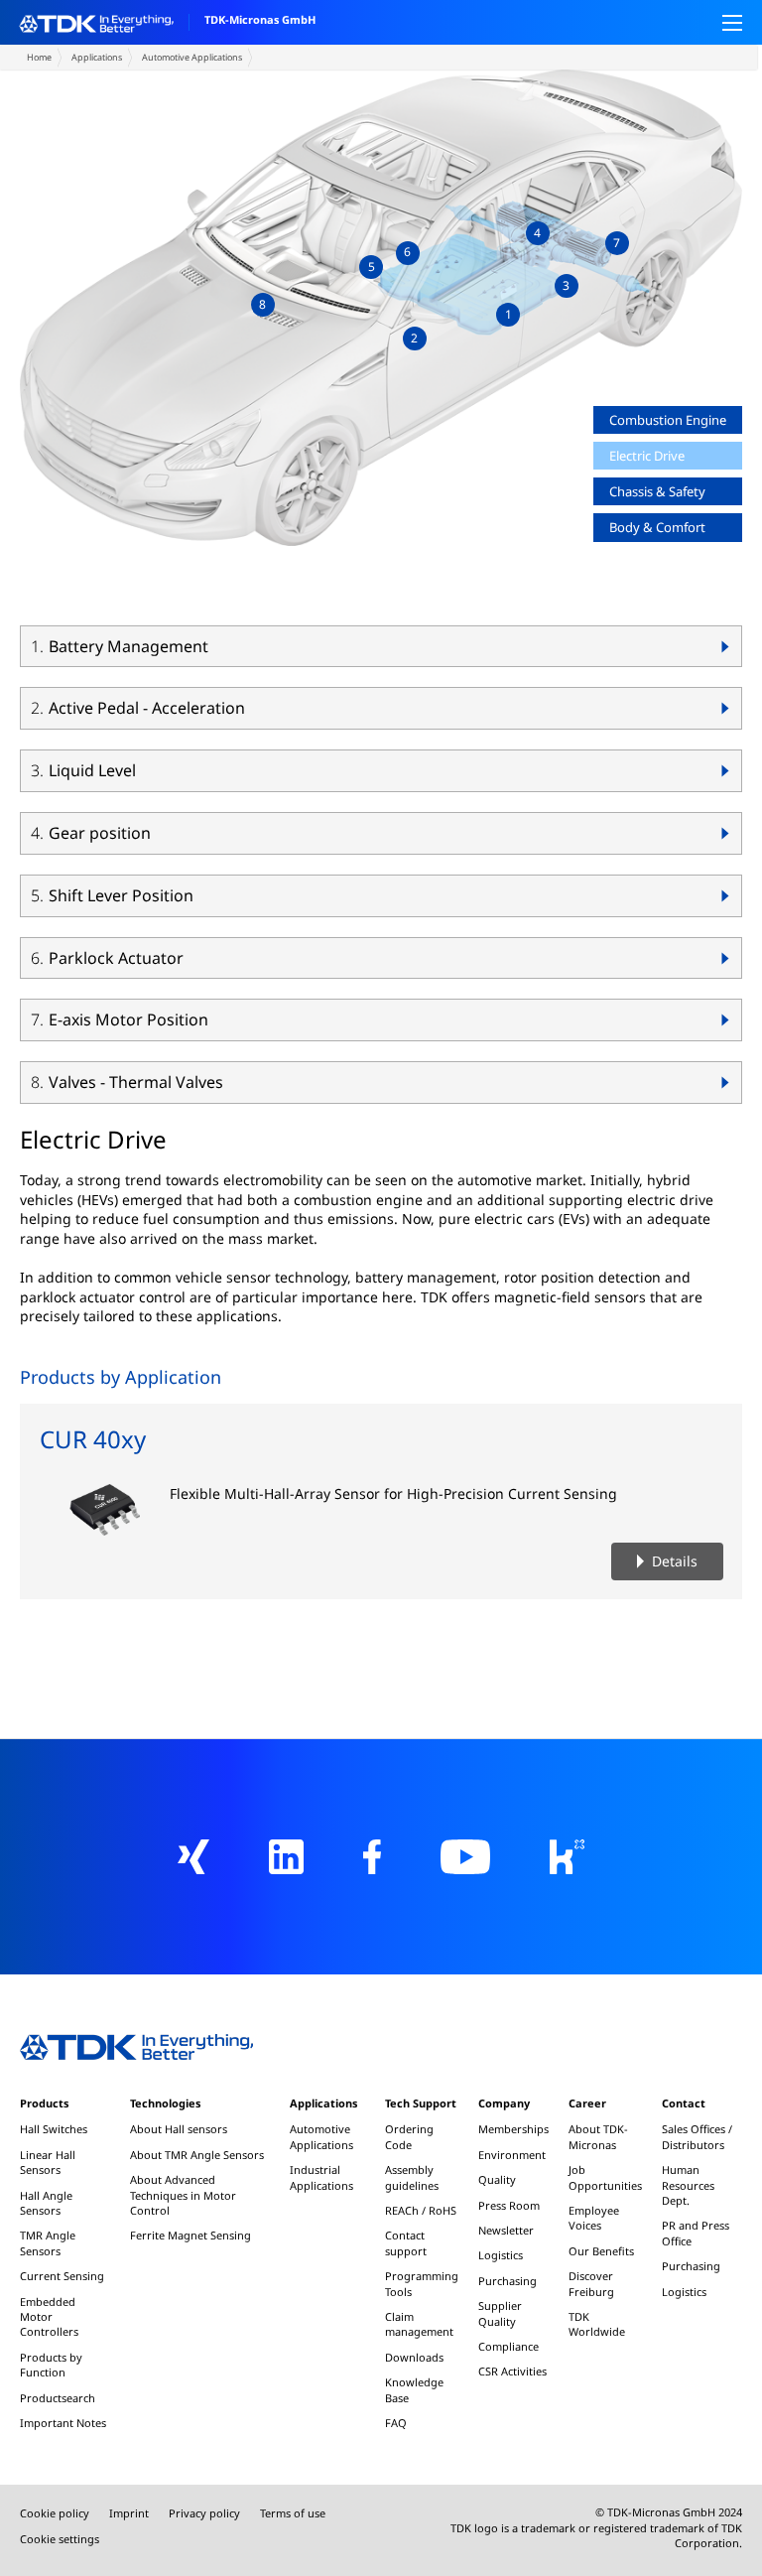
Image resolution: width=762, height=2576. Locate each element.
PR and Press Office (696, 2233)
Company (504, 2103)
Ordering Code (409, 2136)
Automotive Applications (192, 57)
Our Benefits (601, 2251)
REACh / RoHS (421, 2210)
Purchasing (508, 2281)
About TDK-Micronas (598, 2136)
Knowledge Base (414, 2389)
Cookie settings (60, 2539)
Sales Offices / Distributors (697, 2136)
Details (675, 1561)
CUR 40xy (93, 1439)
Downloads (414, 2357)
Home (39, 57)
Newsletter (506, 2230)
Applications (97, 57)
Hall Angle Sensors (46, 2203)
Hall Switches (54, 2129)
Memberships (513, 2129)
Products (44, 2103)
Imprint (129, 2513)
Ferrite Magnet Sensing (190, 2235)
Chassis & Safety (657, 491)
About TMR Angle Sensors (197, 2155)
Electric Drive (647, 456)
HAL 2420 (272, 563)
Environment (512, 2155)
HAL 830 (155, 563)
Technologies (165, 2103)
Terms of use (293, 2513)
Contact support (406, 2242)
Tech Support (421, 2103)
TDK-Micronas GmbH (260, 19)
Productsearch (58, 2398)
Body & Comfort (657, 527)
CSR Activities (512, 2371)
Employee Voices (594, 2218)
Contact (684, 2103)
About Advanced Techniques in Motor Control (183, 2195)
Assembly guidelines (412, 2177)
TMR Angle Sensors (48, 2242)
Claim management (419, 2324)
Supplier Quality (500, 2313)
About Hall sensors (179, 2129)
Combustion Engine (668, 420)
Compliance (508, 2346)
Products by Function (51, 2365)
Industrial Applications (321, 2177)
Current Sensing (62, 2276)
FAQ (396, 2423)
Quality (497, 2179)
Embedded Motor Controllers (49, 2317)
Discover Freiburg (591, 2283)
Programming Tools (422, 2283)
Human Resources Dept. (688, 2185)
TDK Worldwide (597, 2324)
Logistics (501, 2255)
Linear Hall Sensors (48, 2162)
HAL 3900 (159, 597)
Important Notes (63, 2423)
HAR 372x (279, 597)
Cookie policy (55, 2513)
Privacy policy (204, 2513)
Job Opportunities (605, 2177)
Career (587, 2103)
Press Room (509, 2205)
